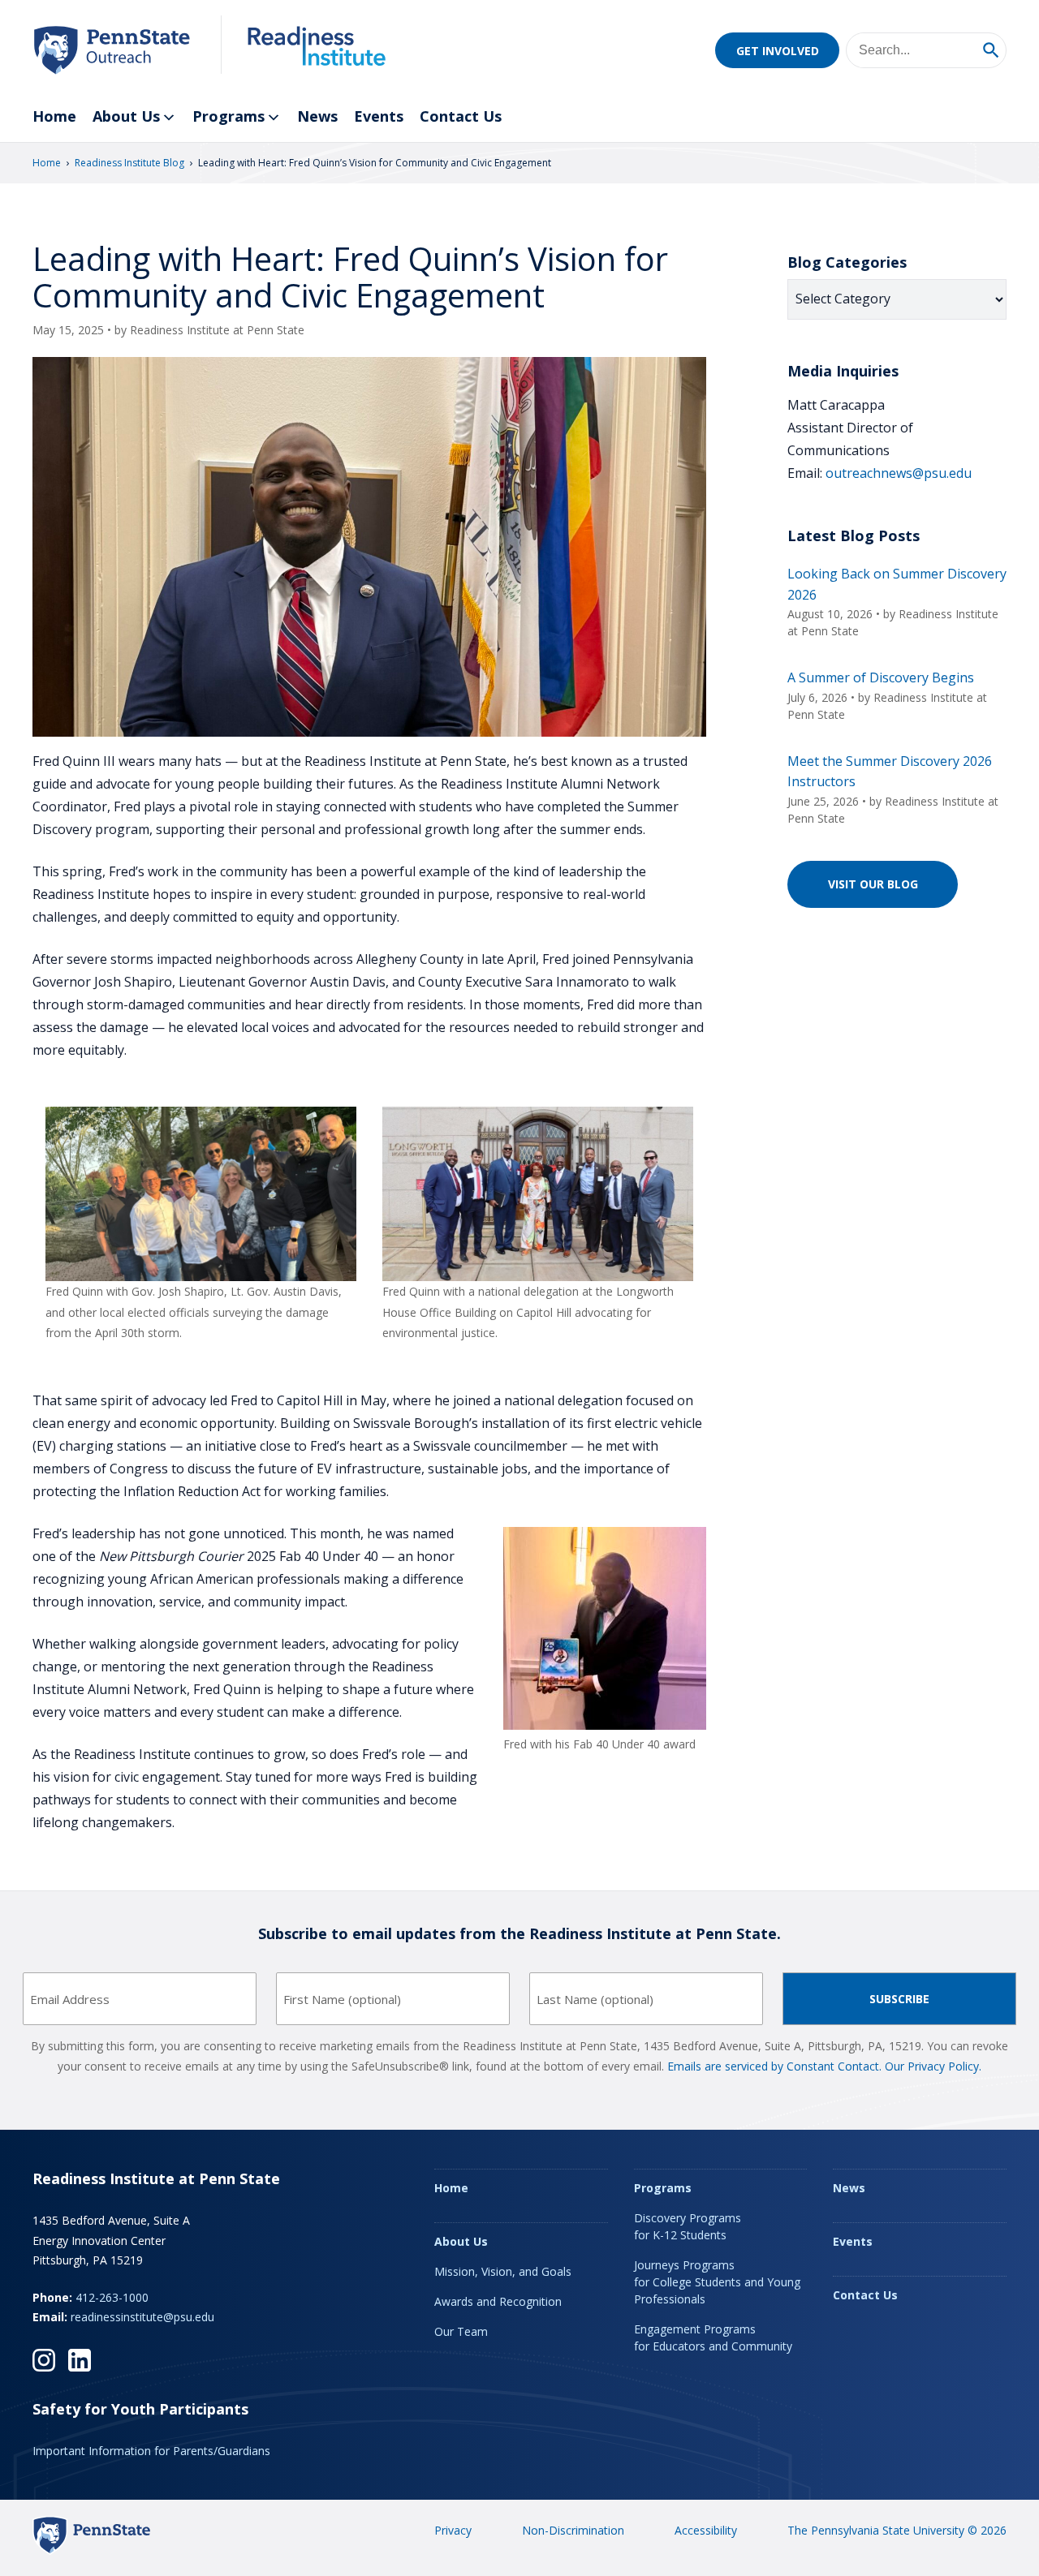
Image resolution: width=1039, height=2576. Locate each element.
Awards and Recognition (498, 2301)
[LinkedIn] (80, 2360)
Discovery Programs (688, 2226)
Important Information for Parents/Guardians (151, 2451)
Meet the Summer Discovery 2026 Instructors (890, 772)
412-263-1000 (112, 2297)
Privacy (453, 2530)
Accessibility (706, 2530)
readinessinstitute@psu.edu (142, 2317)
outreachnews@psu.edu (899, 473)
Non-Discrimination (573, 2530)
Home (54, 116)
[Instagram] (44, 2360)
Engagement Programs (713, 2337)
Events (379, 116)
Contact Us (461, 116)
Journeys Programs (717, 2282)
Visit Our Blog (873, 884)
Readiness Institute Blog (129, 163)
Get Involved (778, 51)
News (317, 116)
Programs (228, 116)
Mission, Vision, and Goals (503, 2271)
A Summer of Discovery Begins (881, 677)
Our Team (461, 2331)
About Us (126, 116)
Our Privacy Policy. (933, 2066)
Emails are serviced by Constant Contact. (774, 2066)
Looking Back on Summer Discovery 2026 (897, 584)
